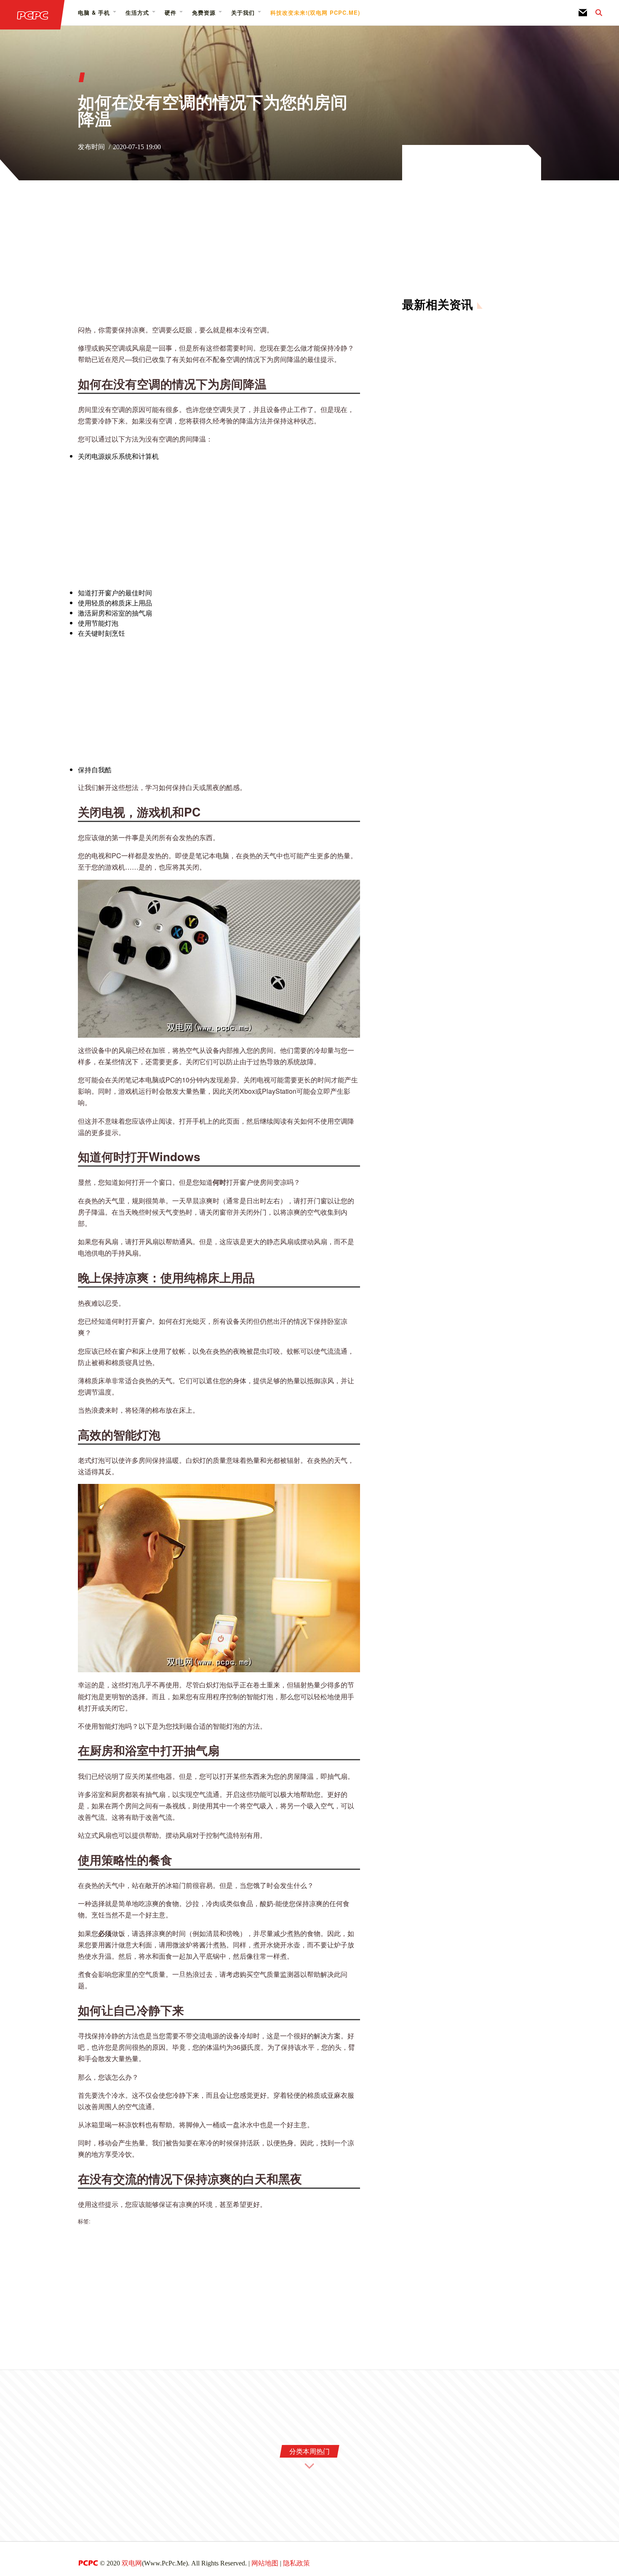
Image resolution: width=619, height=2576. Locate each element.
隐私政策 (296, 2563)
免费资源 (204, 12)
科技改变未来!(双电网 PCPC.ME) (315, 12)
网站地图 (265, 2563)
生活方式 (137, 12)
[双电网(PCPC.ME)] (32, 15)
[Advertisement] (219, 258)
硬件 (171, 12)
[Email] (583, 13)
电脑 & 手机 (94, 12)
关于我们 (243, 12)
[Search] (595, 13)
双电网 (132, 2563)
